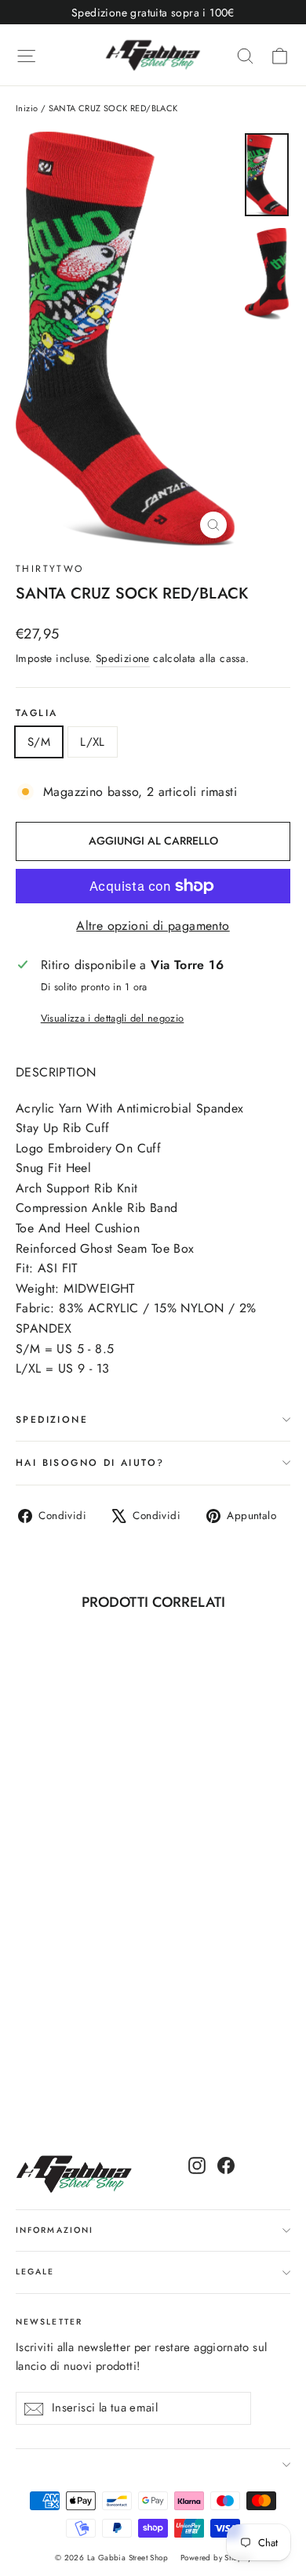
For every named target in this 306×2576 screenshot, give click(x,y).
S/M (39, 742)
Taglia (36, 713)
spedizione (52, 1420)
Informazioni (55, 2230)
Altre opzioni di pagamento (153, 926)
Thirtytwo (50, 569)
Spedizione (123, 658)
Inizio (27, 108)
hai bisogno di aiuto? (90, 1463)
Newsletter (49, 2322)
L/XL (93, 742)
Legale (35, 2272)
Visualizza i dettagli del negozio (113, 1018)
